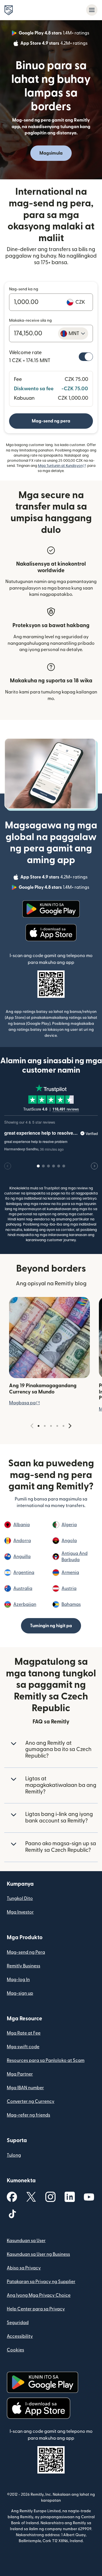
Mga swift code (23, 2047)
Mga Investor (20, 1912)
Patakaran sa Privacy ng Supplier (41, 2282)
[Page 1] (39, 1426)
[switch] (86, 357)
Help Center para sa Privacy (36, 2309)
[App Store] (51, 933)
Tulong (14, 2155)
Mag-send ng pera (51, 421)
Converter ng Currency (31, 2101)
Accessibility (20, 2336)
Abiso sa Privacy (24, 2268)
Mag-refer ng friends (28, 2115)
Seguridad (18, 2323)
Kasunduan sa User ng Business (38, 2254)
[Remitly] (9, 10)
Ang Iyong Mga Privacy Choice (39, 2295)
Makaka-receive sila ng (30, 321)
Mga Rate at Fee (24, 2033)
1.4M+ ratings (55, 34)
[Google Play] (51, 909)
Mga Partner (20, 2074)
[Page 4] (57, 1426)
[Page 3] (51, 1426)
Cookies (15, 2350)
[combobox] (73, 333)
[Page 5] (63, 1426)
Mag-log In (18, 1980)
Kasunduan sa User (26, 2241)
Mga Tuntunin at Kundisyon (62, 466)
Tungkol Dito (20, 1898)
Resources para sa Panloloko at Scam (46, 2060)
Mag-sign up (20, 1993)
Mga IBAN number (25, 2088)
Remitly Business (24, 1966)
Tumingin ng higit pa (51, 1626)
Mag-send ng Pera (26, 1952)
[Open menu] (92, 10)
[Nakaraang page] (32, 1426)
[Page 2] (45, 1426)
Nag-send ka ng (24, 289)
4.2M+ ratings (55, 44)
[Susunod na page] (70, 1426)
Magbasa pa (25, 1403)
